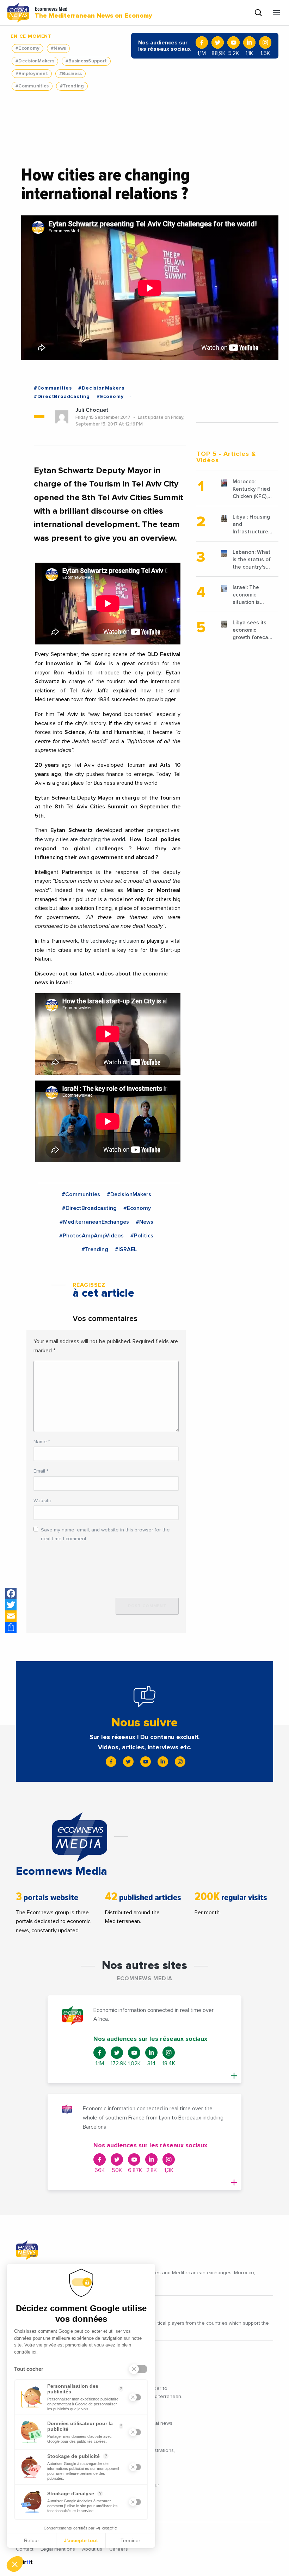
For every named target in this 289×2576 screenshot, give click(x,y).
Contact (25, 2549)
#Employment (32, 74)
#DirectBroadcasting (62, 397)
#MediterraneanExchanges (94, 1222)
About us (92, 2549)
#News (58, 48)
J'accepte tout (81, 2540)
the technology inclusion (110, 941)
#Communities (32, 86)
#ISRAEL (126, 1249)
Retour (32, 2540)
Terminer (130, 2540)
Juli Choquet (92, 410)
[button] (15, 2564)
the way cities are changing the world (80, 839)
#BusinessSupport (86, 61)
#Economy (27, 48)
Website (42, 1501)
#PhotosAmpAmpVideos (91, 1236)
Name (42, 1442)
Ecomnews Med (93, 13)
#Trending (72, 86)
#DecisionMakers (35, 61)
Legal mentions (58, 2549)
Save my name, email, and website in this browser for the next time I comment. (105, 1534)
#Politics (142, 1236)
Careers (119, 2549)
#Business (70, 74)
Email (41, 1471)
